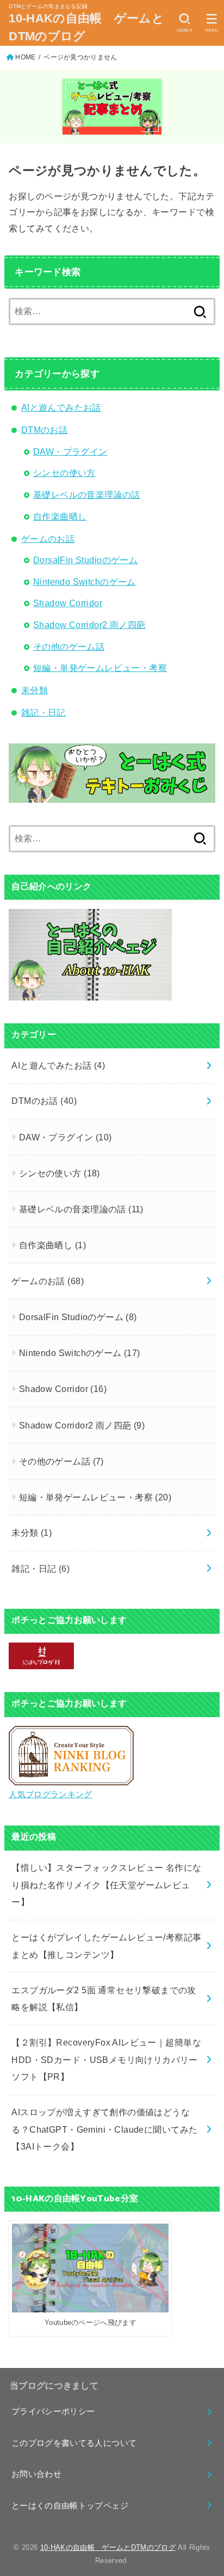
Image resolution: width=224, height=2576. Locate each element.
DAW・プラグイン (70, 451)
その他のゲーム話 (69, 646)
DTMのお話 (44, 430)
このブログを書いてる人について (74, 2443)
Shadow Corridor (68, 603)
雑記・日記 (43, 712)
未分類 (35, 690)
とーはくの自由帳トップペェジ (70, 2506)
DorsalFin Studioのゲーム (85, 560)
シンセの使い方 (64, 473)
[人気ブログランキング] (71, 1777)
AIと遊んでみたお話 (61, 407)
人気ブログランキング (50, 1794)
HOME (25, 57)
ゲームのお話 (48, 539)
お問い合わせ (36, 2474)
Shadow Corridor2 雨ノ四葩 (89, 625)
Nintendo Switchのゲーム (85, 582)
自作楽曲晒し (60, 516)
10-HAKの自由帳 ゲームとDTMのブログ (86, 27)
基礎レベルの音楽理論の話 (87, 495)
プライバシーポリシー (53, 2412)
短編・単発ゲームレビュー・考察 (100, 668)
